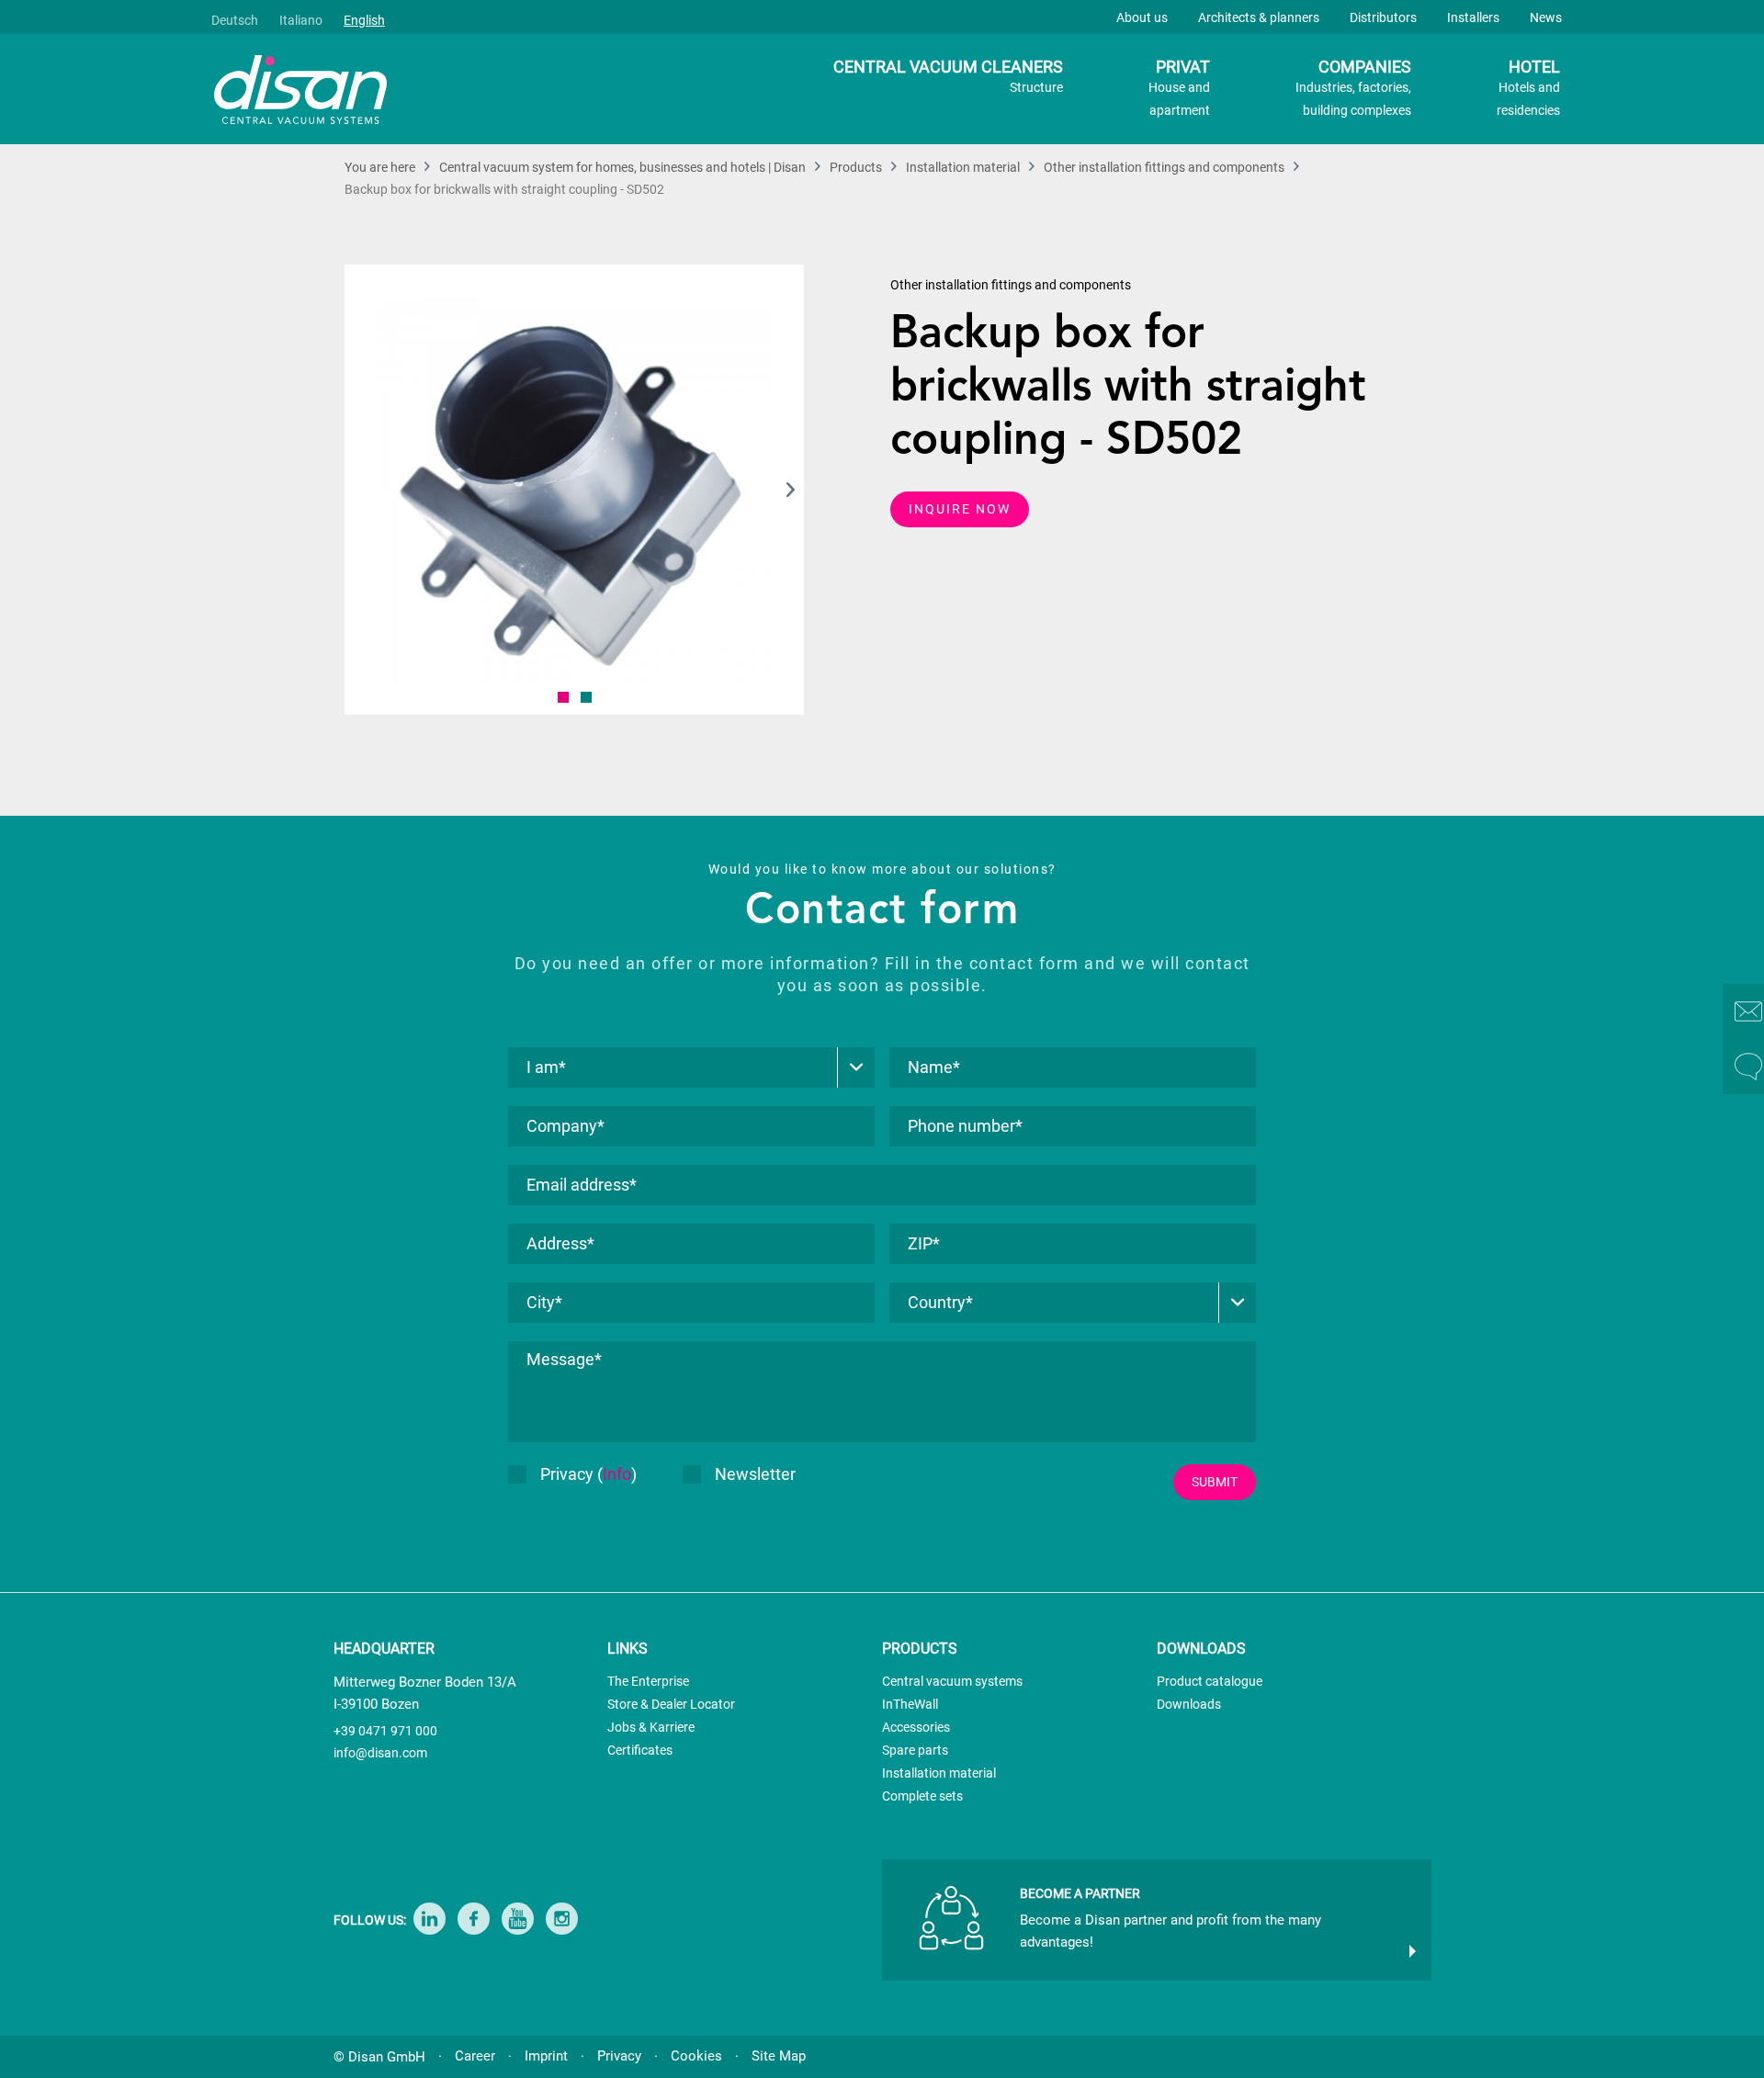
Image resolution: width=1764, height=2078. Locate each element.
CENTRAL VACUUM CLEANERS (948, 76)
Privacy (619, 2056)
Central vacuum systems (952, 1681)
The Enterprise (648, 1681)
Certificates (640, 1750)
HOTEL (1528, 87)
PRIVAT (1179, 87)
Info (617, 1474)
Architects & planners (1259, 17)
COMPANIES (1353, 87)
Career (475, 2056)
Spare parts (915, 1750)
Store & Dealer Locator (671, 1704)
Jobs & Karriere (651, 1727)
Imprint (546, 2056)
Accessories (916, 1727)
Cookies (696, 2056)
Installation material (939, 1773)
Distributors (1383, 17)
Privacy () (588, 1474)
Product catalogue (1210, 1681)
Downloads (1189, 1704)
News (1546, 17)
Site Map (779, 2056)
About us (1142, 17)
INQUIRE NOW (960, 509)
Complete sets (922, 1796)
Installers (1473, 17)
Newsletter (755, 1474)
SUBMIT (1215, 1482)
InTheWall (910, 1704)
